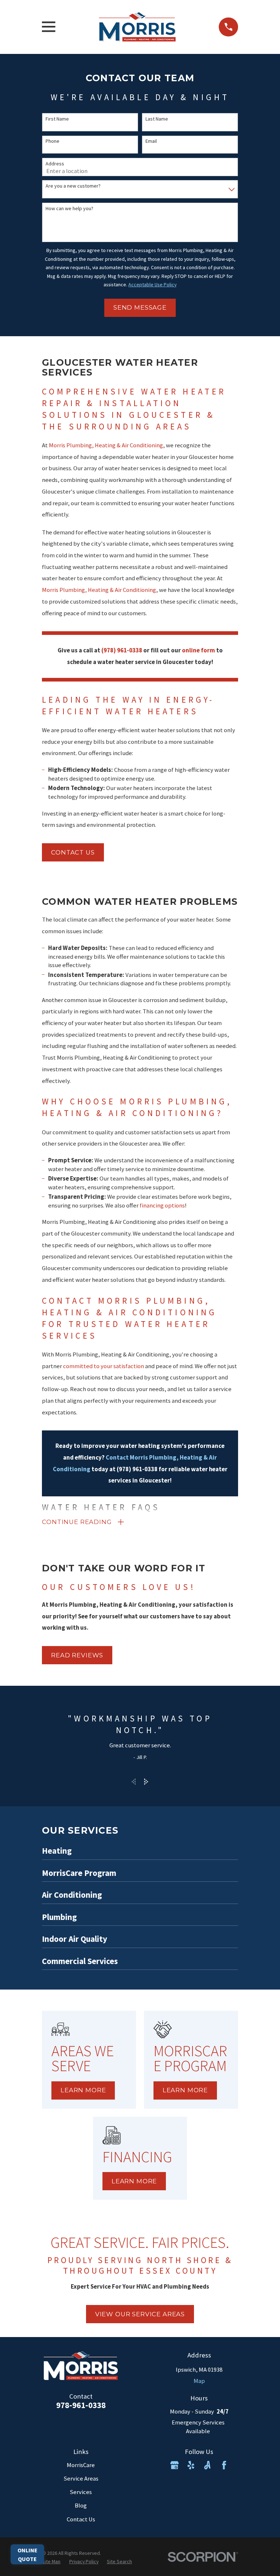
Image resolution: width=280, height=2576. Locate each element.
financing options (162, 1205)
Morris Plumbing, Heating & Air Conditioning (106, 445)
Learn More (83, 2090)
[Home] (137, 27)
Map (199, 2381)
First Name (57, 119)
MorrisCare (81, 2465)
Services (81, 2492)
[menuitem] (51, 2562)
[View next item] (146, 1782)
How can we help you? (69, 209)
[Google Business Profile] (174, 2465)
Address (55, 164)
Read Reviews (77, 1655)
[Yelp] (191, 2465)
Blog (81, 2506)
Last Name (157, 119)
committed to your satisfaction (104, 1366)
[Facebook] (224, 2465)
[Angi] (207, 2465)
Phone (52, 141)
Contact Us (81, 2519)
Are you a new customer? (73, 186)
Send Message (140, 307)
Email (151, 141)
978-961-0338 (81, 2405)
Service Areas (81, 2479)
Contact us (73, 852)
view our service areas (140, 2314)
